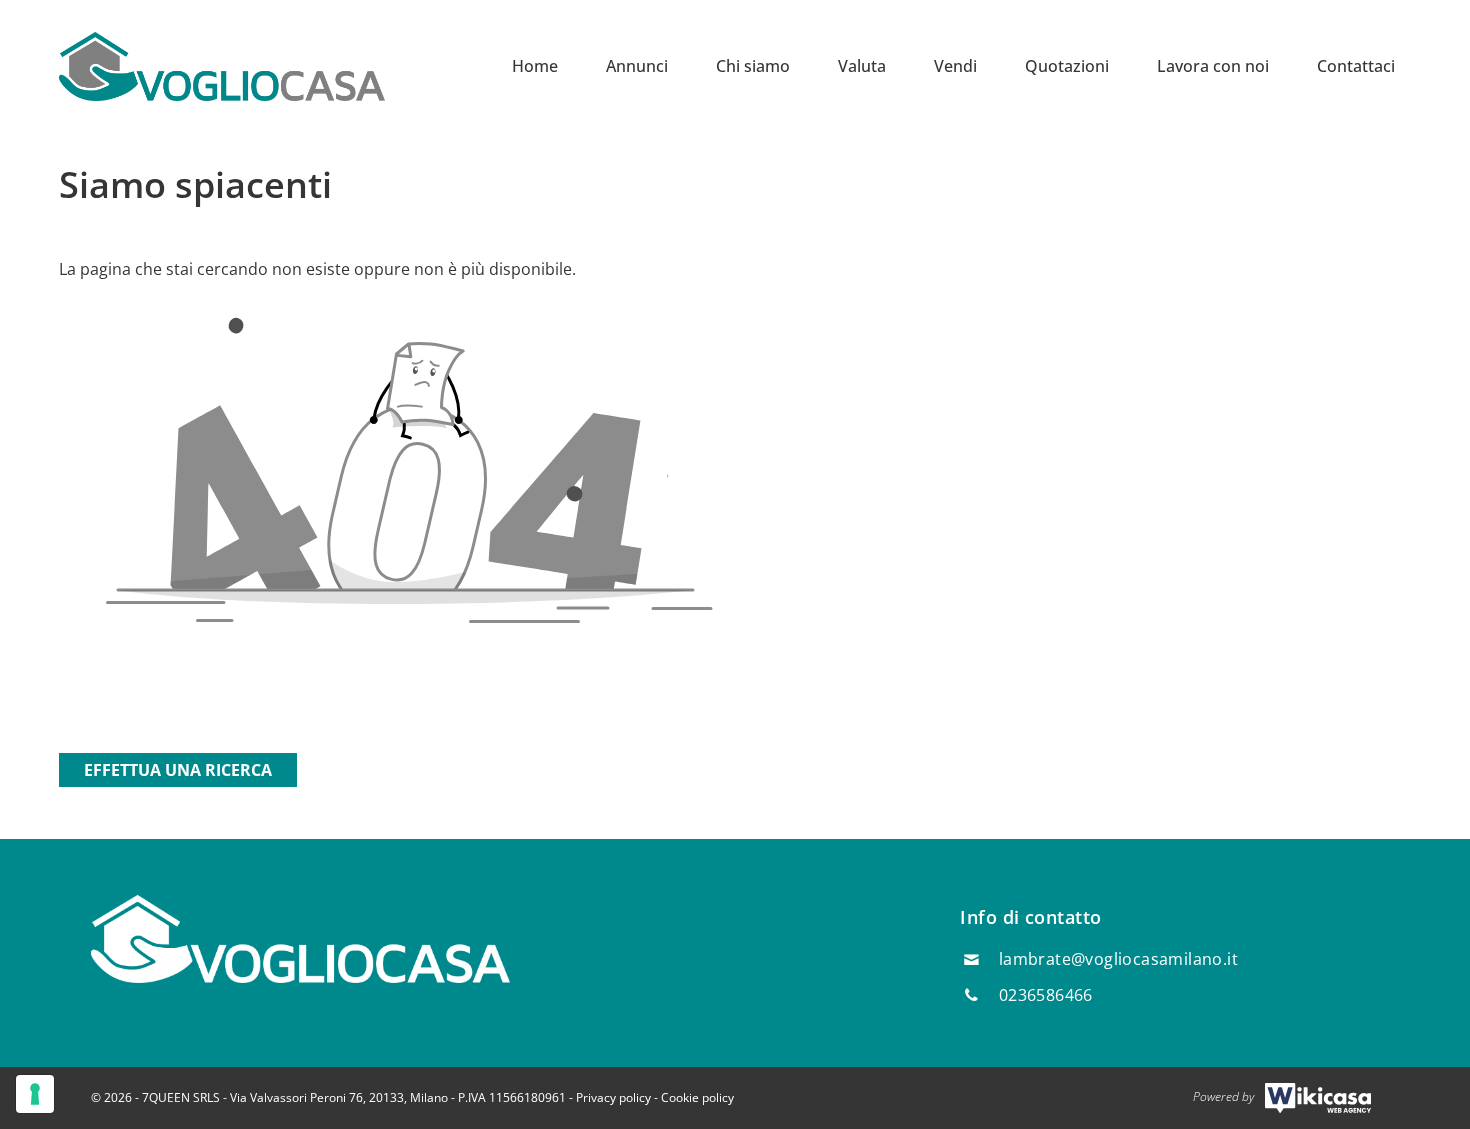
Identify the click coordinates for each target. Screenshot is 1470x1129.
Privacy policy (613, 1097)
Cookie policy (697, 1097)
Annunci (637, 66)
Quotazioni (1067, 66)
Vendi (955, 66)
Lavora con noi (1213, 66)
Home (535, 66)
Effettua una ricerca (178, 770)
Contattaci (1356, 66)
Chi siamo (753, 66)
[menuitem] (535, 66)
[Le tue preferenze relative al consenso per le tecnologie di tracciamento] (35, 1094)
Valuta (862, 66)
